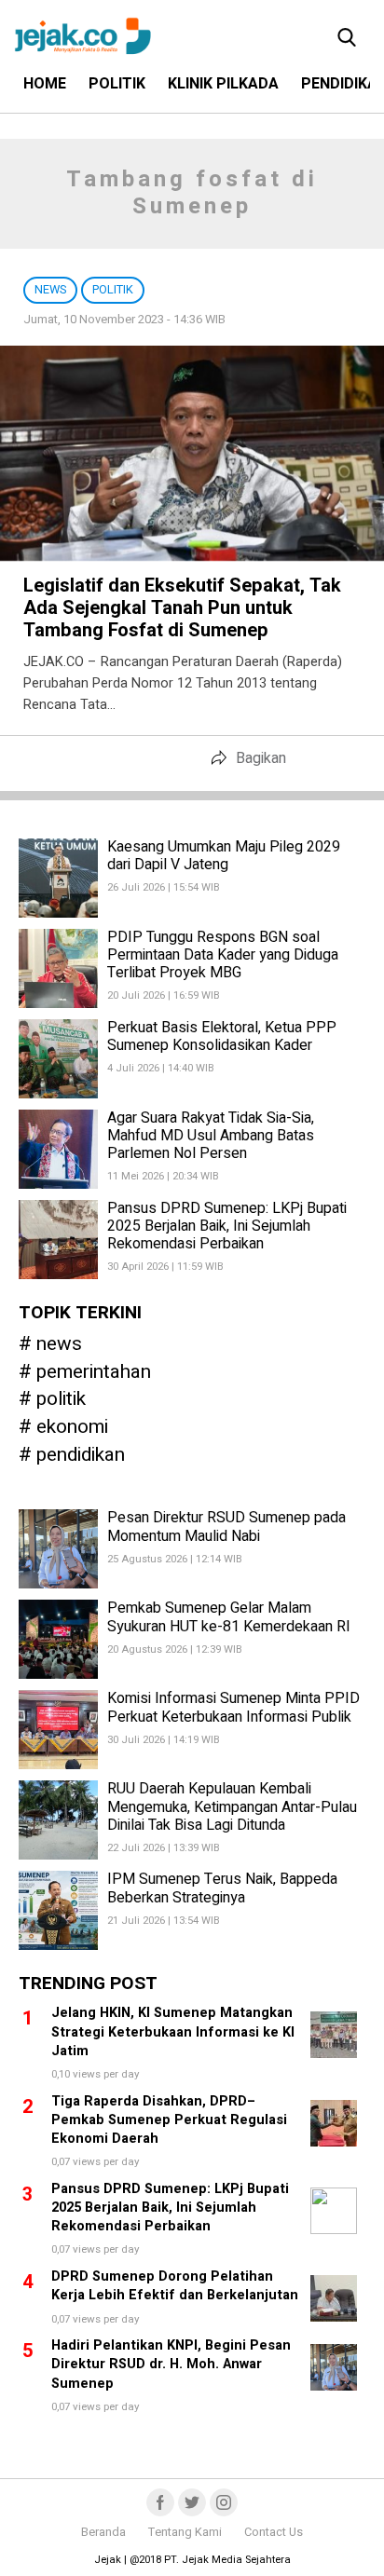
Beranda (103, 2532)
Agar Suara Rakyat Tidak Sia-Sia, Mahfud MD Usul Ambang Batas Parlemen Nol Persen (211, 1136)
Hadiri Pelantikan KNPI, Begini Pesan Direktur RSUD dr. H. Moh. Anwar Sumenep (171, 2364)
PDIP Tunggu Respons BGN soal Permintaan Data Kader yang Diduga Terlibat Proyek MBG (223, 955)
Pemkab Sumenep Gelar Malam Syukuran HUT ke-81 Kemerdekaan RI (229, 1617)
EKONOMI (72, 1428)
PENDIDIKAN (81, 1456)
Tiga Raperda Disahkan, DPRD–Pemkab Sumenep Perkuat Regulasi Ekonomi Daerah (169, 2120)
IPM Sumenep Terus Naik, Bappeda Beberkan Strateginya (222, 1888)
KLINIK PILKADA (223, 84)
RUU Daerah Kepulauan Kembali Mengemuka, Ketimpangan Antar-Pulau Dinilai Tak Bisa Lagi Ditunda (232, 1806)
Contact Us (274, 2532)
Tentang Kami (185, 2532)
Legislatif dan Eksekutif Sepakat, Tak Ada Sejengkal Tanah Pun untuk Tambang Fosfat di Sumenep (182, 608)
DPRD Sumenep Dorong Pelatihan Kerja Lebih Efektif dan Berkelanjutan (175, 2286)
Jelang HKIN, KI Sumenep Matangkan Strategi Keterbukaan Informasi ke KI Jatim (173, 2031)
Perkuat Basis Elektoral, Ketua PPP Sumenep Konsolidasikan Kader (222, 1036)
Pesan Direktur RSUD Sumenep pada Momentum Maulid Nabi (226, 1527)
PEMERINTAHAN (94, 1373)
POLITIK (117, 84)
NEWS (59, 1345)
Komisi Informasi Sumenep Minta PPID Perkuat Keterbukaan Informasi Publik (233, 1707)
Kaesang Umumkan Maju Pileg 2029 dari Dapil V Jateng (224, 856)
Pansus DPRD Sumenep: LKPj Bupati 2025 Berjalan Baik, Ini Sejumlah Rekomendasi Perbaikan (227, 1226)
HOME (45, 84)
